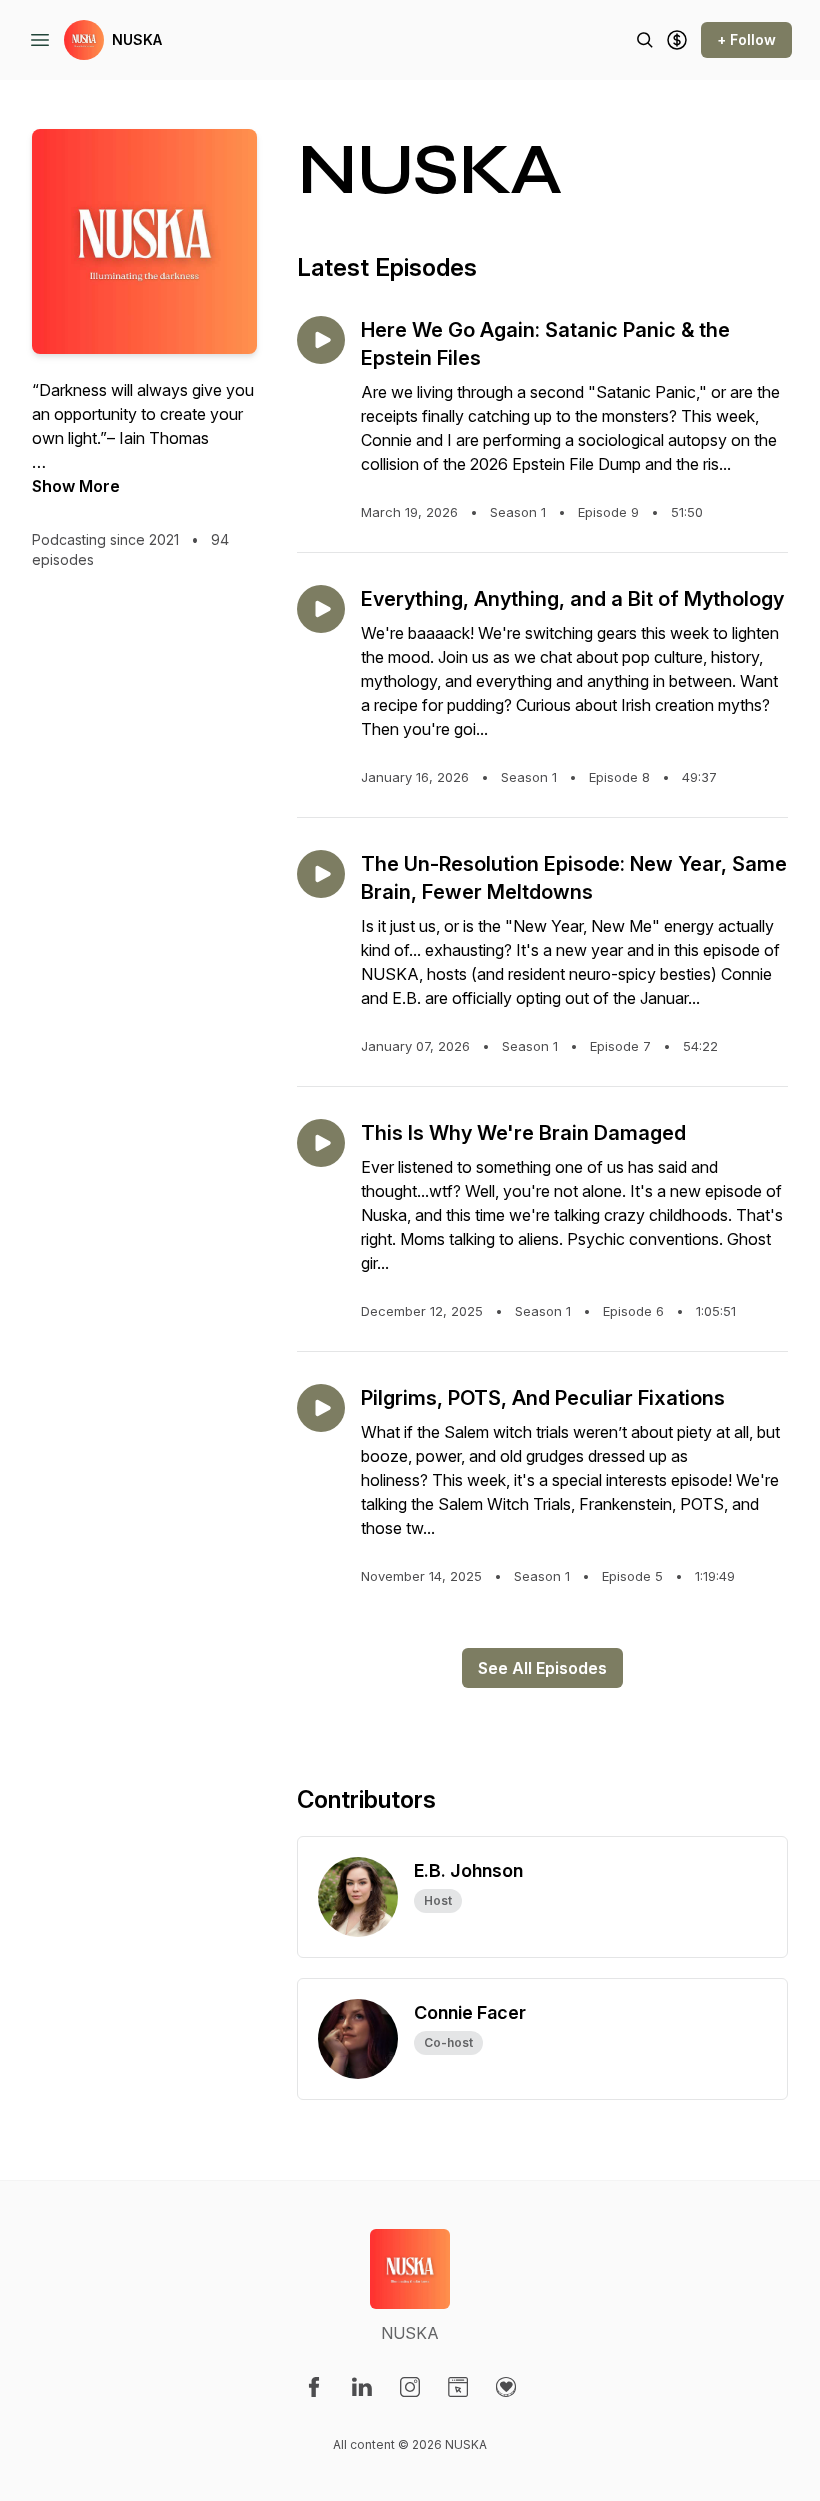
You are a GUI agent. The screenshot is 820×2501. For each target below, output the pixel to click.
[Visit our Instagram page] (410, 2387)
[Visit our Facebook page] (314, 2387)
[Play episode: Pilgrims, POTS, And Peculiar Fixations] (321, 1408)
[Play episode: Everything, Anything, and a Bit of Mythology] (321, 609)
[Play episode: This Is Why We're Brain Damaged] (321, 1143)
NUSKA (137, 39)
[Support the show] (677, 40)
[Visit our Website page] (458, 2387)
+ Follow (746, 39)
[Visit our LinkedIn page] (362, 2387)
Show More (76, 486)
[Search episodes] (645, 40)
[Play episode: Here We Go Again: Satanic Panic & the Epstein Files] (321, 340)
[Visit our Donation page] (506, 2387)
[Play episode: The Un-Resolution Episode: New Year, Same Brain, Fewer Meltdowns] (321, 874)
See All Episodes (542, 1668)
